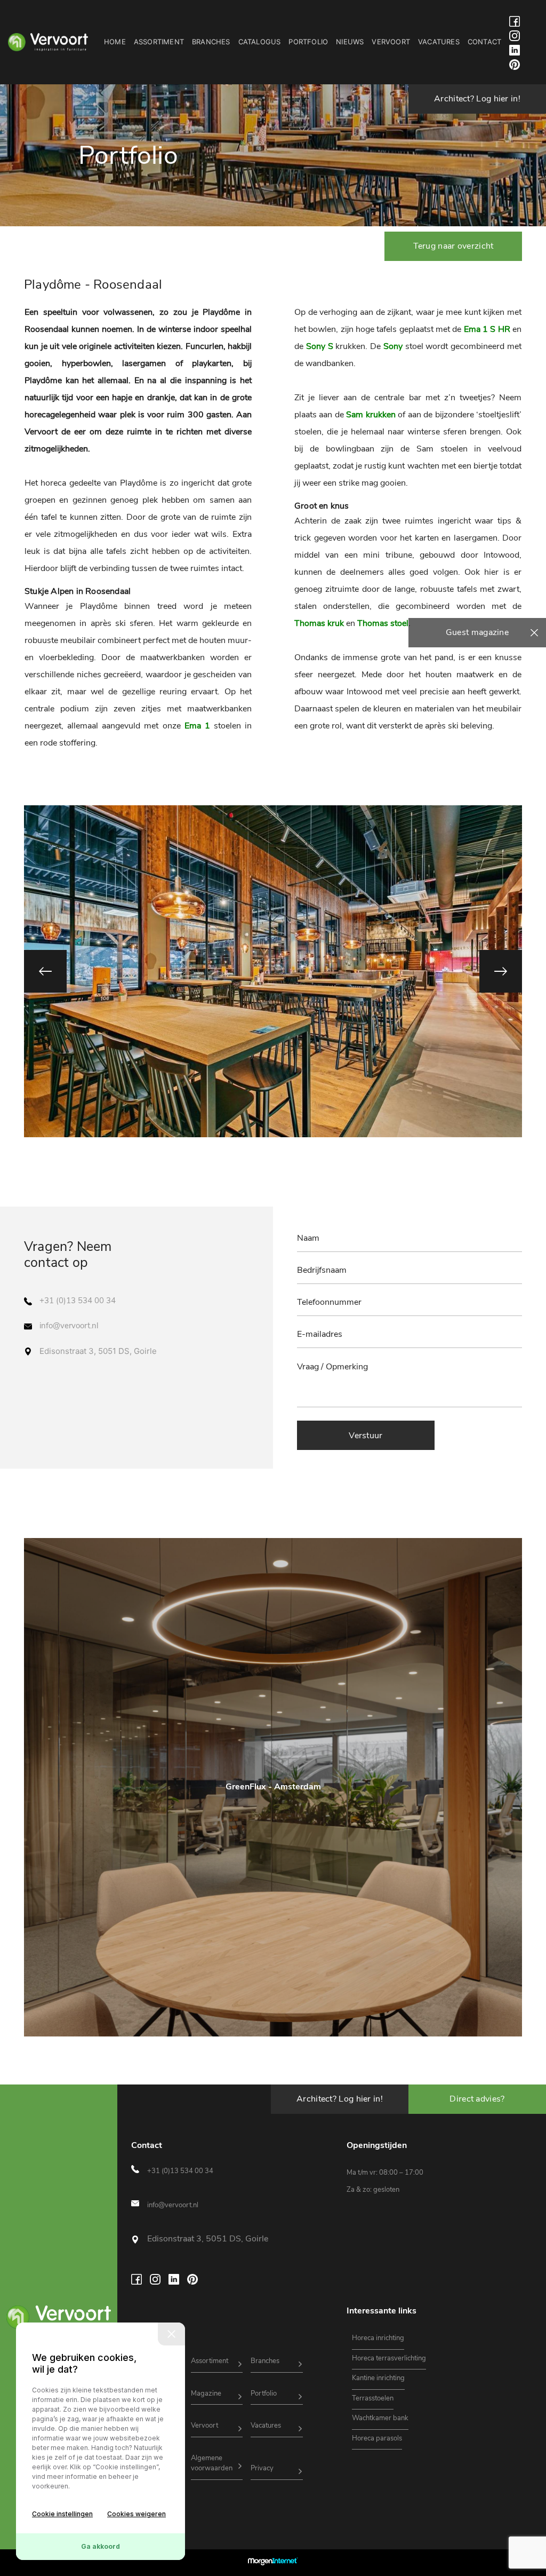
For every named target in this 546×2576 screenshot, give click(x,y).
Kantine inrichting (378, 2378)
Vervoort (391, 42)
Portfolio (308, 42)
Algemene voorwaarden (212, 2463)
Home (115, 42)
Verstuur (366, 1436)
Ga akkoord (101, 2546)
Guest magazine (477, 632)
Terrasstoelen (373, 2398)
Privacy (262, 2468)
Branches (211, 42)
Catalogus (260, 42)
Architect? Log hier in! (477, 99)
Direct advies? (477, 2099)
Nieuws (350, 42)
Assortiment (159, 42)
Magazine (206, 2393)
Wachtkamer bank (380, 2418)
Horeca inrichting (378, 2338)
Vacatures (439, 42)
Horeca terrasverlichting (389, 2358)
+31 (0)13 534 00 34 (78, 1301)
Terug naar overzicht (453, 246)
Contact (484, 42)
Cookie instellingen (62, 2514)
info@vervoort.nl (69, 1326)
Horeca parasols (377, 2438)
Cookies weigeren (136, 2514)
